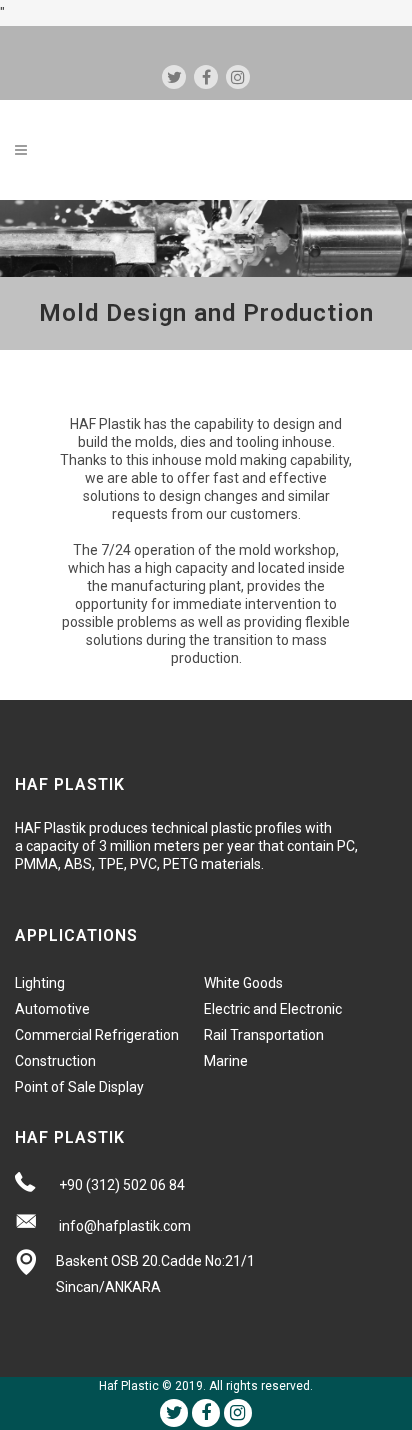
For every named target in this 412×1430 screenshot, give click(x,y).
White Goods (243, 983)
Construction (55, 1061)
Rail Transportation (264, 1035)
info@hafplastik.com (125, 1226)
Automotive (52, 1009)
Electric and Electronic (273, 1009)
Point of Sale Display (79, 1087)
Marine (226, 1061)
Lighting (40, 983)
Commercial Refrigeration (97, 1035)
